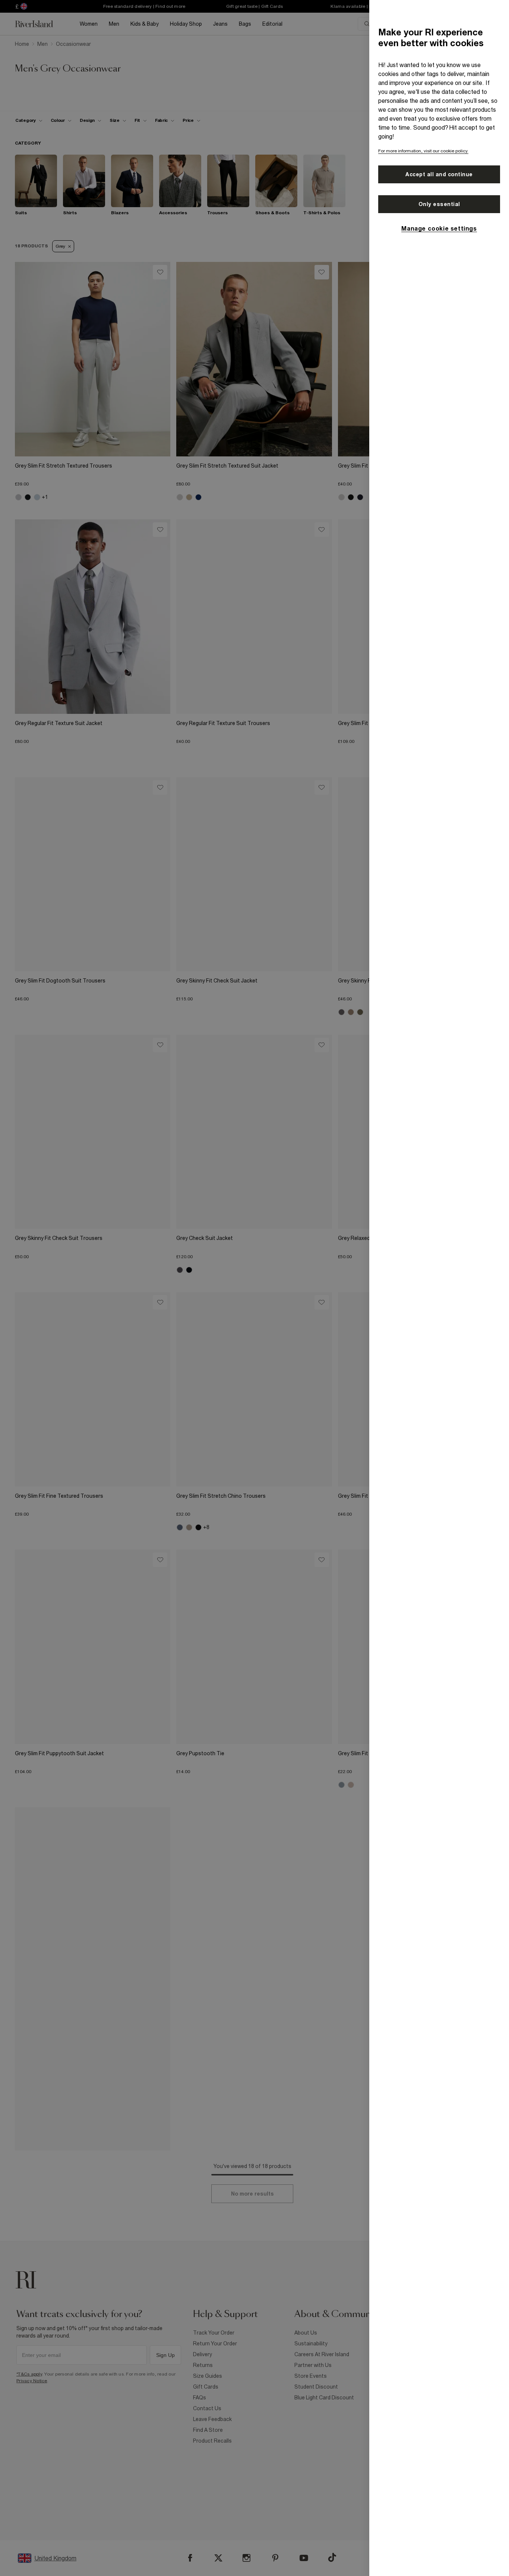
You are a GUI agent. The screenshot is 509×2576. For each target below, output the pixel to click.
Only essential (439, 204)
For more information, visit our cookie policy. (423, 151)
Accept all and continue (439, 174)
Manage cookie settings (439, 228)
